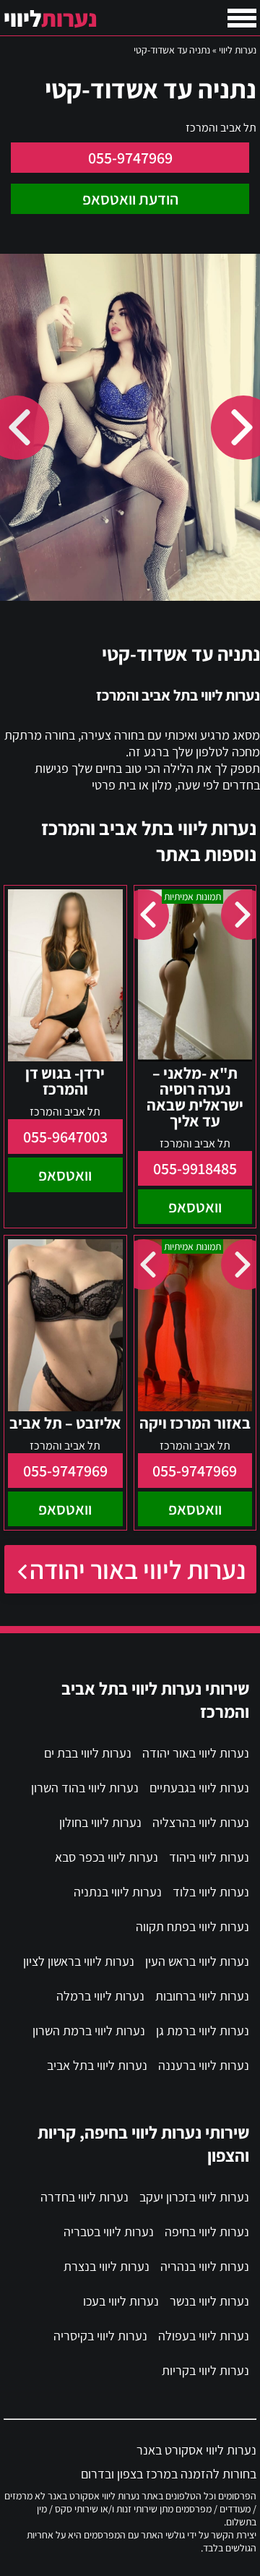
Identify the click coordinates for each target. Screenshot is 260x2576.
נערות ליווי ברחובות (202, 1996)
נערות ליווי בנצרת (107, 2266)
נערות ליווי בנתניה (118, 1892)
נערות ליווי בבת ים (88, 1753)
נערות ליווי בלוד (211, 1892)
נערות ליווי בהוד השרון (85, 1788)
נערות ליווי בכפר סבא (107, 1857)
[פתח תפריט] (242, 18)
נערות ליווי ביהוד (209, 1857)
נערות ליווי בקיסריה (100, 2336)
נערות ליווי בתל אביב (97, 2065)
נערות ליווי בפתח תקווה (192, 1926)
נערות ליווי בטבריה (109, 2231)
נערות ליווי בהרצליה (201, 1822)
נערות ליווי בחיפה (207, 2231)
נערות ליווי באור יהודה (138, 1569)
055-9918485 (195, 1168)
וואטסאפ (195, 1207)
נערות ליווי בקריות (205, 2370)
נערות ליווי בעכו (121, 2301)
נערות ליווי (238, 50)
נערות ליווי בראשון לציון (79, 1961)
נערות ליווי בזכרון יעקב (194, 2197)
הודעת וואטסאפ (130, 199)
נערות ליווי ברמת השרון (89, 2031)
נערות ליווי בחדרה (84, 2197)
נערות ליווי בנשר (209, 2301)
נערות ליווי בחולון (100, 1822)
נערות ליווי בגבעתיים (199, 1788)
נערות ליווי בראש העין (197, 1961)
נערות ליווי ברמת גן (203, 2031)
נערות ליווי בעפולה (204, 2336)
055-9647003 (65, 1137)
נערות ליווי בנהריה (205, 2266)
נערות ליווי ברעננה (204, 2065)
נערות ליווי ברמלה (100, 1996)
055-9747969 (130, 158)
